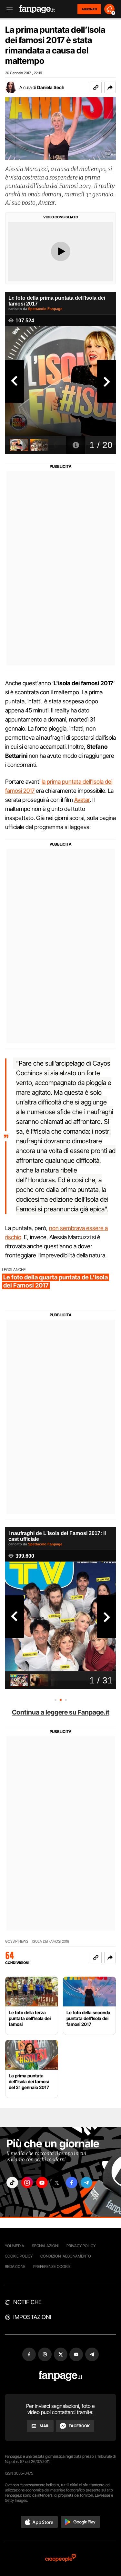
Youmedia (15, 2246)
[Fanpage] (60, 2376)
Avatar (82, 800)
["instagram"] (27, 2183)
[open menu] (7, 9)
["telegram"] (86, 2183)
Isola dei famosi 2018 (51, 1941)
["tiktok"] (12, 2183)
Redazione (15, 2266)
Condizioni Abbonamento (66, 2256)
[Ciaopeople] (61, 2558)
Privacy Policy (81, 2246)
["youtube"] (42, 2183)
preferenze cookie (52, 2266)
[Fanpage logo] (37, 9)
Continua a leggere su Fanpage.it (61, 1712)
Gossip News (17, 1941)
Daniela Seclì (50, 87)
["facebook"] (72, 2183)
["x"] (57, 2183)
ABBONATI (89, 9)
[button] (110, 87)
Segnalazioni (45, 2246)
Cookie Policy (19, 2256)
